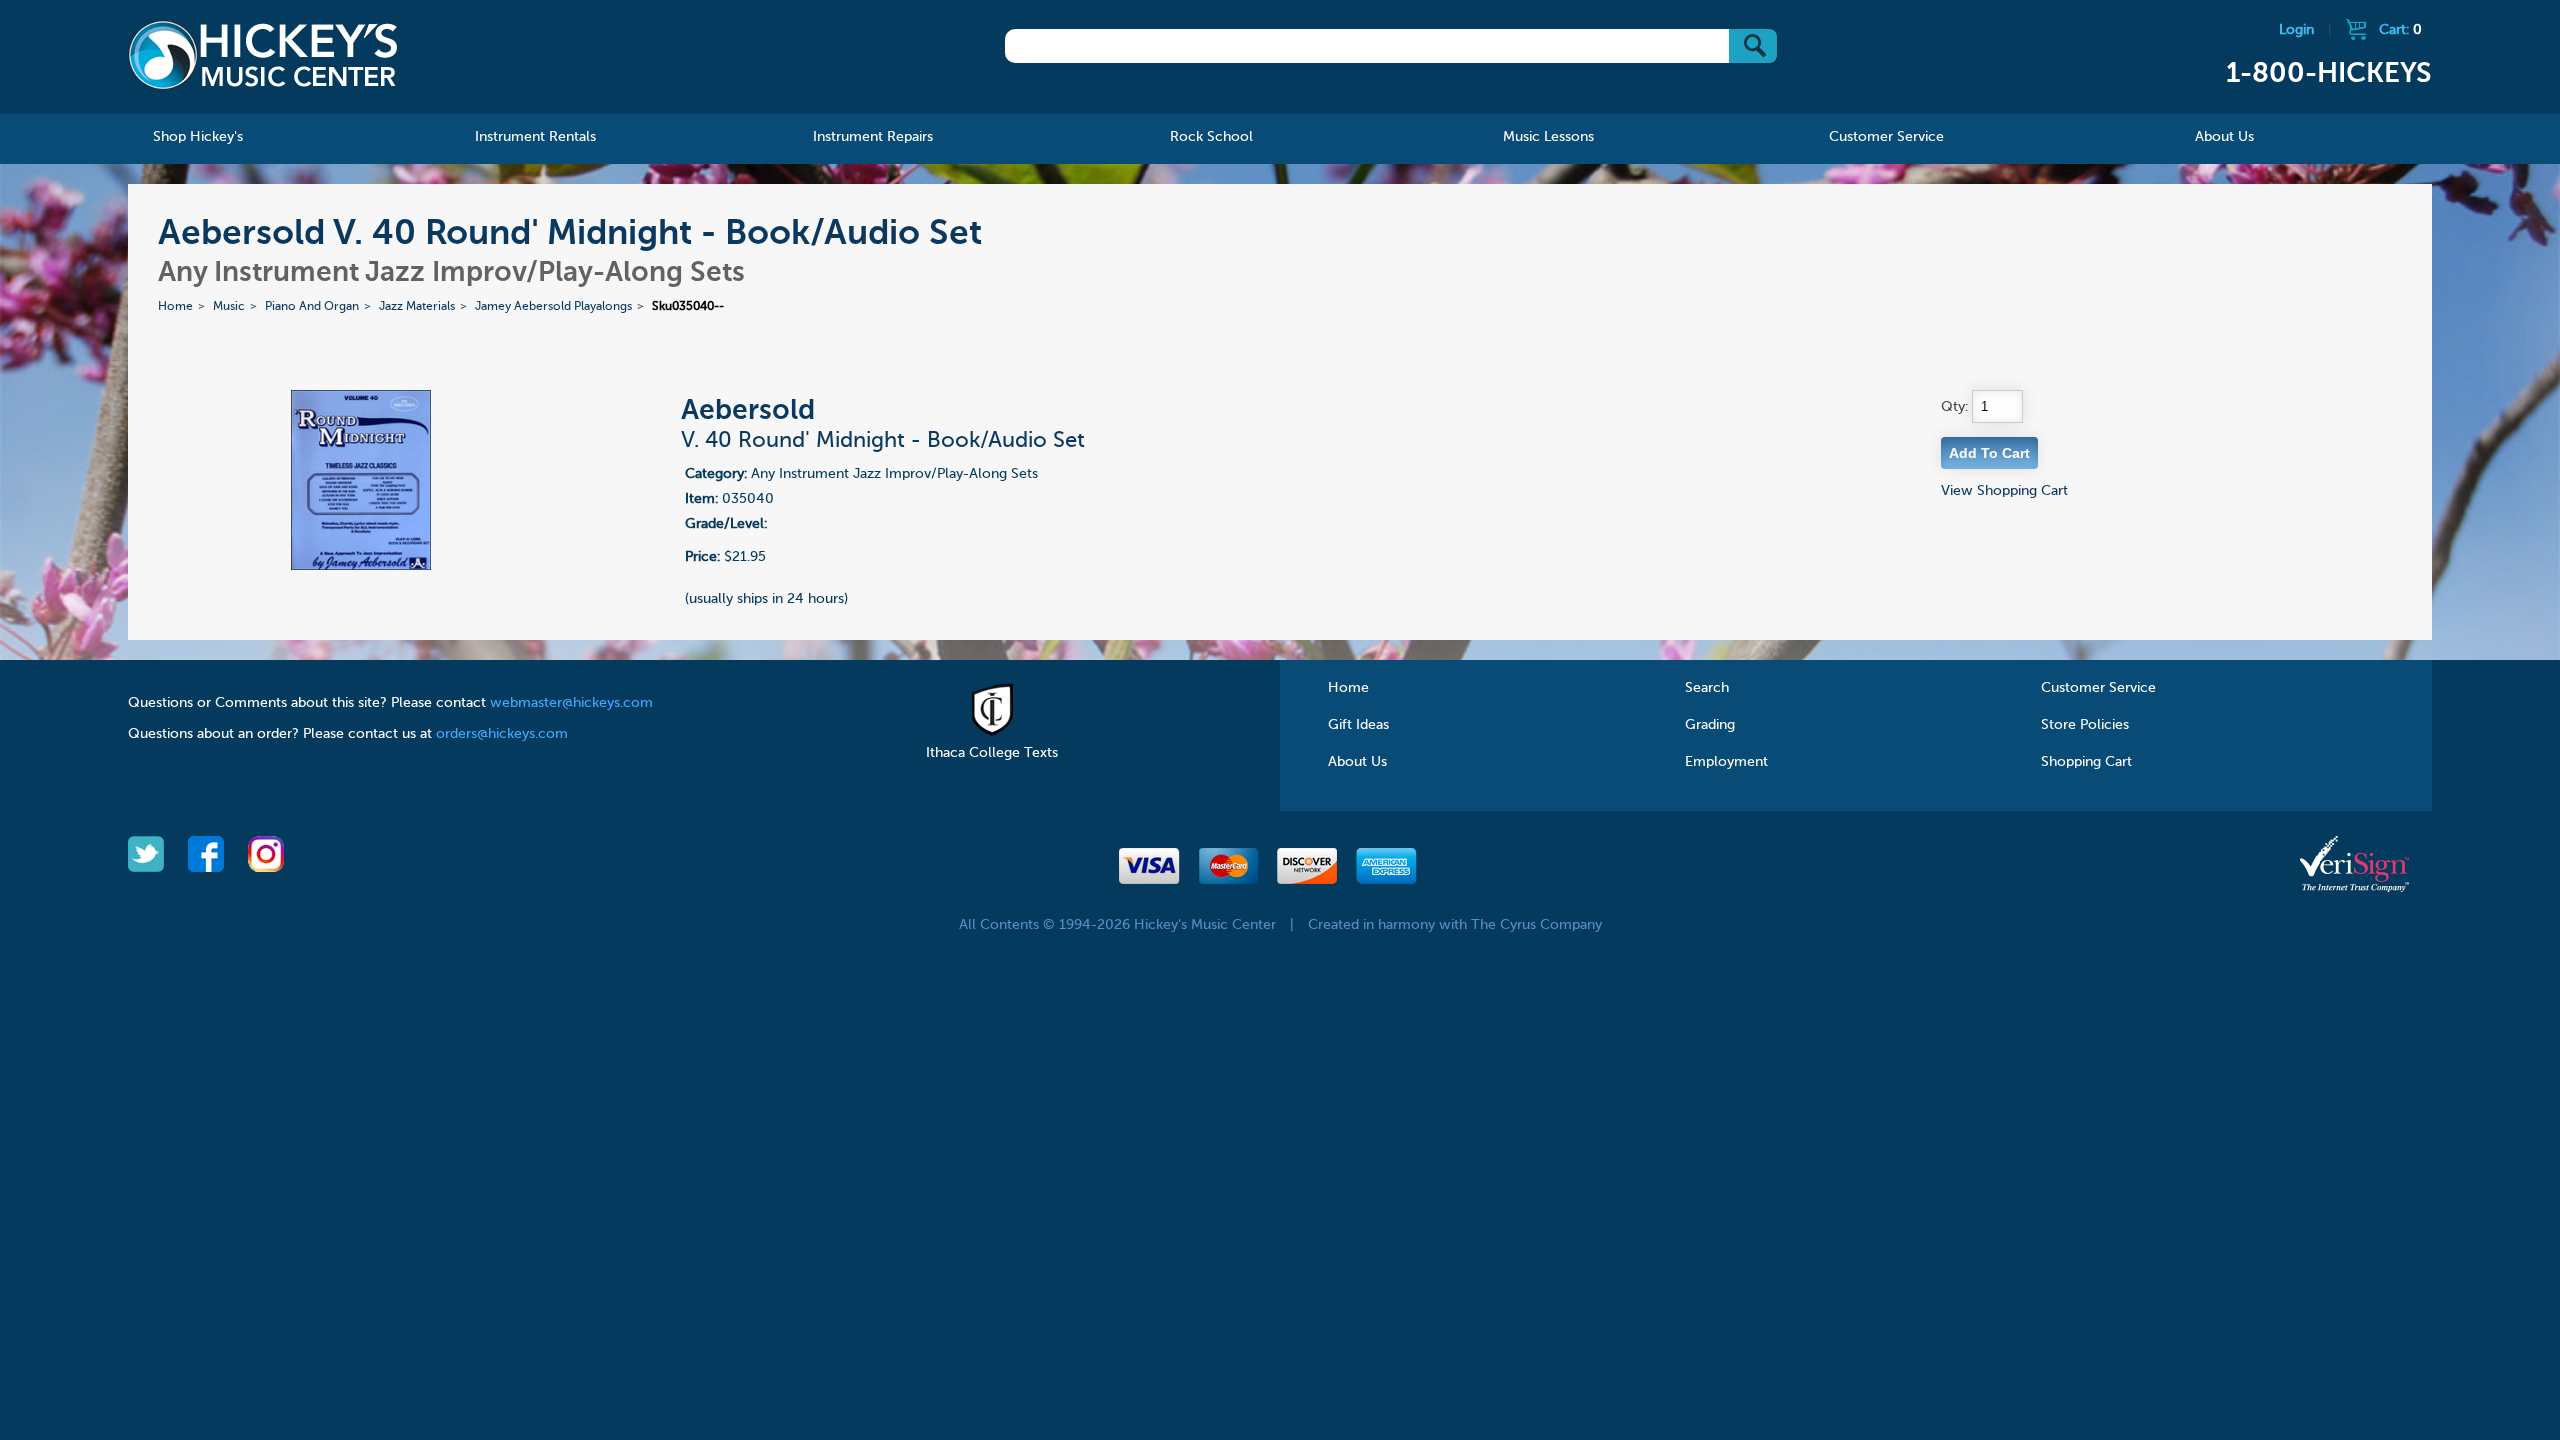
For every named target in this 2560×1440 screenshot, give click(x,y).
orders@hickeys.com (502, 734)
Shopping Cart (2086, 762)
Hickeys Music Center (263, 55)
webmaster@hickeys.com (571, 703)
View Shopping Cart (2004, 491)
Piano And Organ (312, 307)
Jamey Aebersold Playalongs (553, 307)
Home (175, 307)
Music (229, 307)
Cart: (2400, 30)
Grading (1710, 725)
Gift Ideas (1358, 725)
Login (2296, 30)
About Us (1357, 762)
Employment (1726, 762)
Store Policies (2085, 725)
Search (1707, 688)
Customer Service (2098, 688)
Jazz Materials (417, 307)
